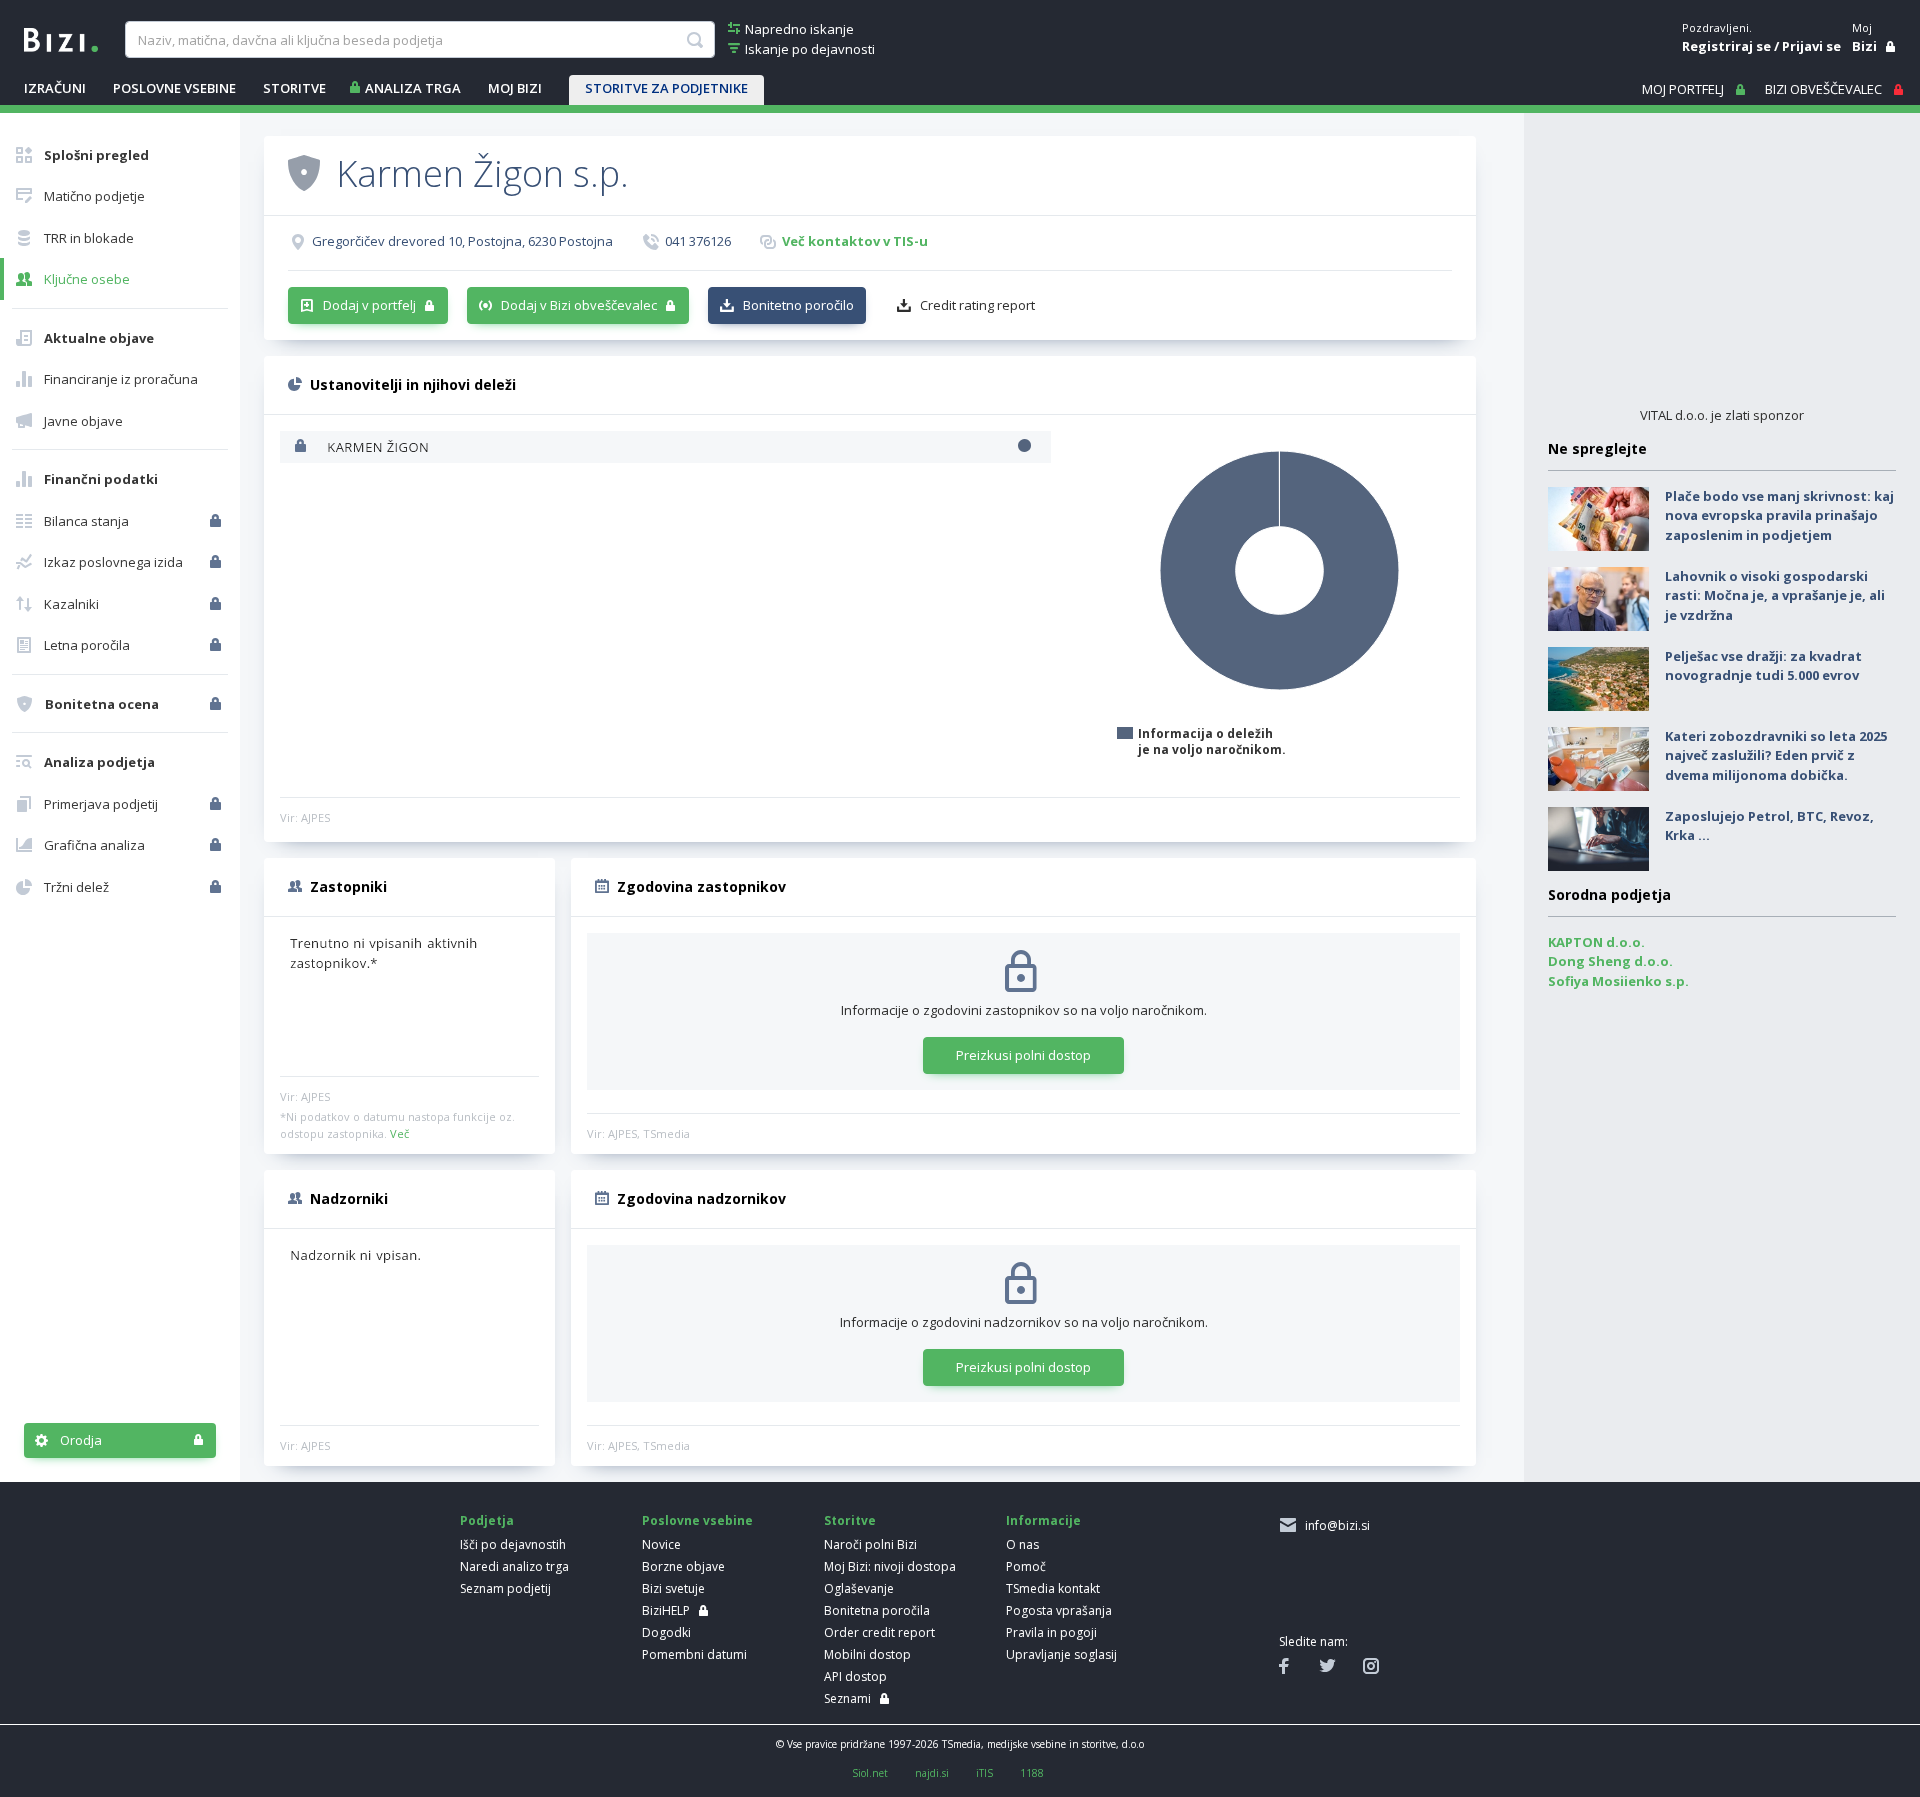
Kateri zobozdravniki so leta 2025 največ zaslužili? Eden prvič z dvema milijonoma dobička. (1776, 755)
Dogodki (666, 1632)
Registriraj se (1726, 46)
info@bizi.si (1334, 1525)
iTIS (984, 1773)
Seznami (847, 1698)
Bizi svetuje (673, 1588)
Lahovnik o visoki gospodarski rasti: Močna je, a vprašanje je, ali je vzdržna (1775, 595)
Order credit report (879, 1632)
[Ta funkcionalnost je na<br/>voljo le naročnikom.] (217, 521)
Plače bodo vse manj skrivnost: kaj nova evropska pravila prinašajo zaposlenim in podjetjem (1779, 515)
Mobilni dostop (867, 1654)
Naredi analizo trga (514, 1566)
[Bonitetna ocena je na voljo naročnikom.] (304, 172)
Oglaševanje (859, 1588)
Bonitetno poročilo (798, 305)
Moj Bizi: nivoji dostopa (890, 1566)
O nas (1022, 1544)
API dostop (855, 1676)
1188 (1032, 1773)
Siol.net (870, 1773)
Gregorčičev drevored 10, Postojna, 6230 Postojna (462, 241)
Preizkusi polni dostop (1023, 1055)
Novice (661, 1544)
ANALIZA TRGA (413, 88)
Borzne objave (683, 1566)
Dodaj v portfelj (369, 305)
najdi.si (932, 1773)
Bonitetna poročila (877, 1610)
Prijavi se (1811, 46)
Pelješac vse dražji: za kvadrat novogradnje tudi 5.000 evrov (1763, 666)
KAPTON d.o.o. (1596, 942)
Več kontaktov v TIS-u (855, 241)
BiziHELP (666, 1610)
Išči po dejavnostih (513, 1544)
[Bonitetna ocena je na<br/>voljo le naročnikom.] (217, 704)
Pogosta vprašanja (1059, 1610)
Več (399, 1133)
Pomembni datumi (694, 1654)
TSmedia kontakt (1053, 1588)
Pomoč (1026, 1566)
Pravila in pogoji (1051, 1632)
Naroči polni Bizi (870, 1544)
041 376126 (698, 241)
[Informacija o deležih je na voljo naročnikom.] (302, 447)
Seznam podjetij (505, 1588)
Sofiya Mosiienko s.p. (1618, 981)
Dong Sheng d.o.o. (1610, 961)
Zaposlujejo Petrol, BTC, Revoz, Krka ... (1769, 826)
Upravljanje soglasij (1061, 1654)
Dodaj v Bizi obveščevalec (579, 305)
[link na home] (61, 38)
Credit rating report (977, 305)
